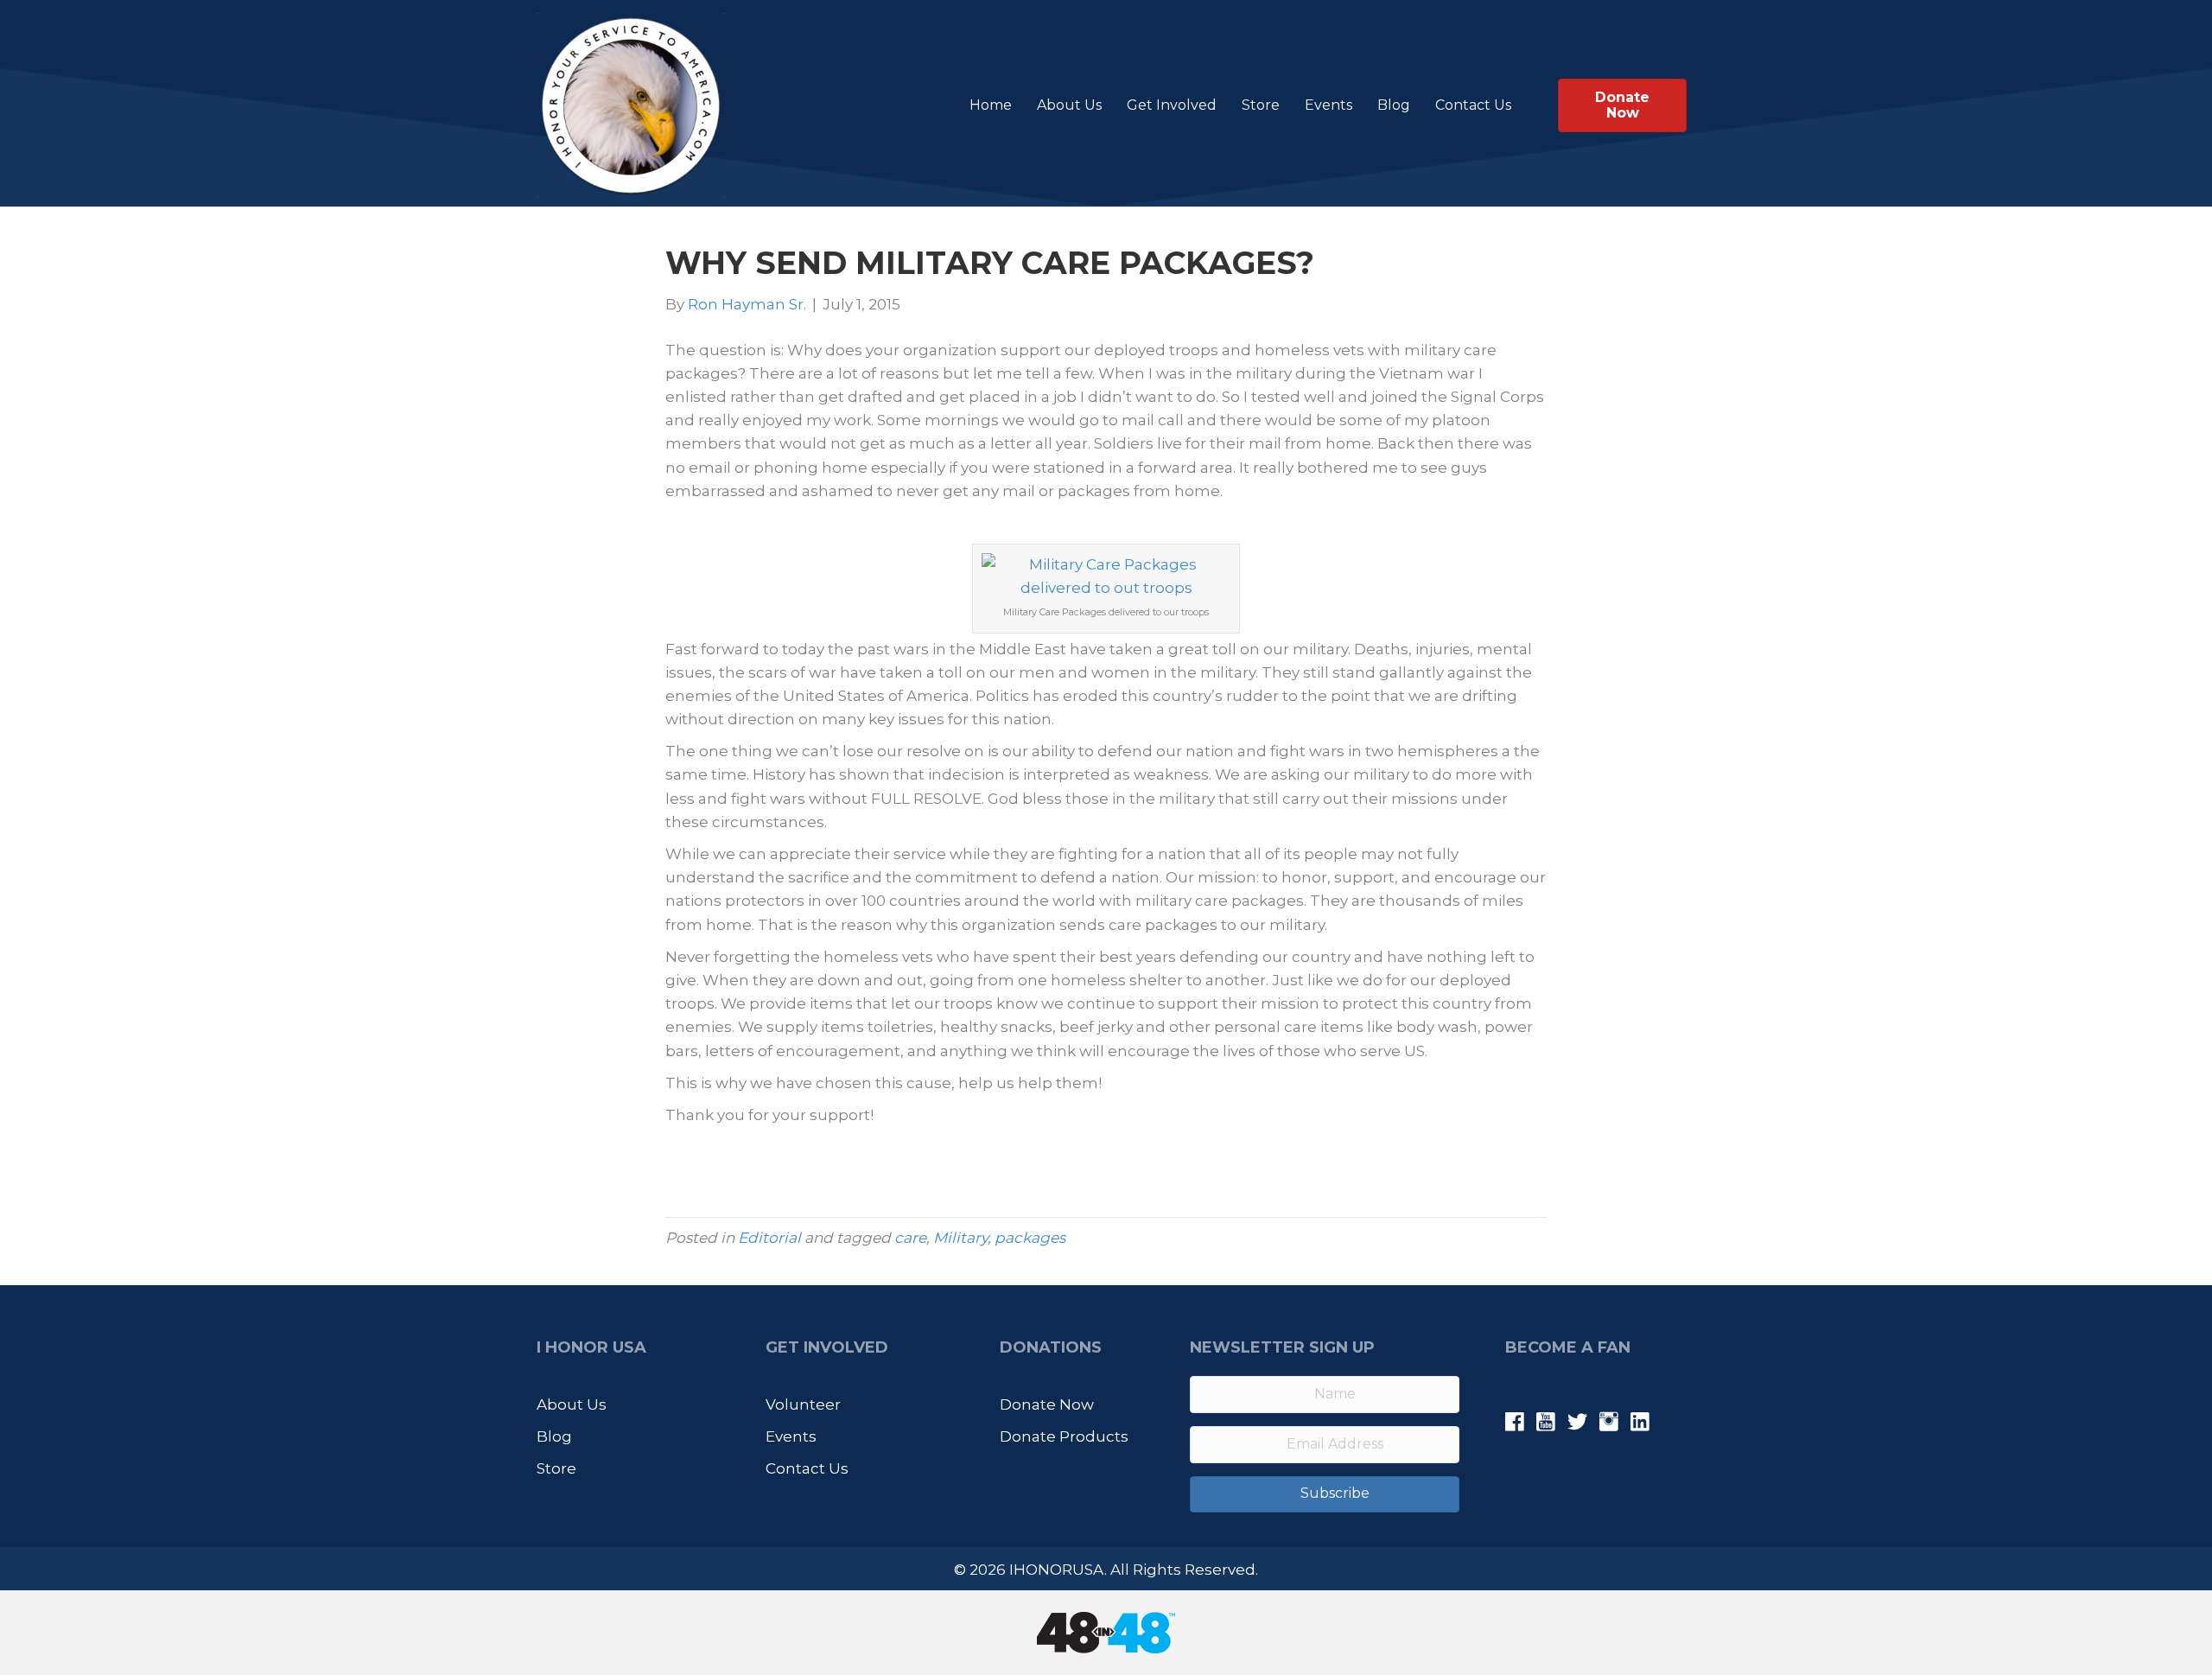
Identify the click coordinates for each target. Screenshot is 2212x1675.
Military (960, 1238)
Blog (1394, 105)
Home (991, 105)
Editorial (769, 1238)
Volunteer (803, 1404)
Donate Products (1064, 1436)
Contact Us (1473, 105)
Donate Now (1047, 1404)
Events (1328, 105)
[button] (1325, 1494)
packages (1030, 1238)
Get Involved (1172, 105)
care (910, 1238)
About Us (1069, 105)
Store (1261, 105)
